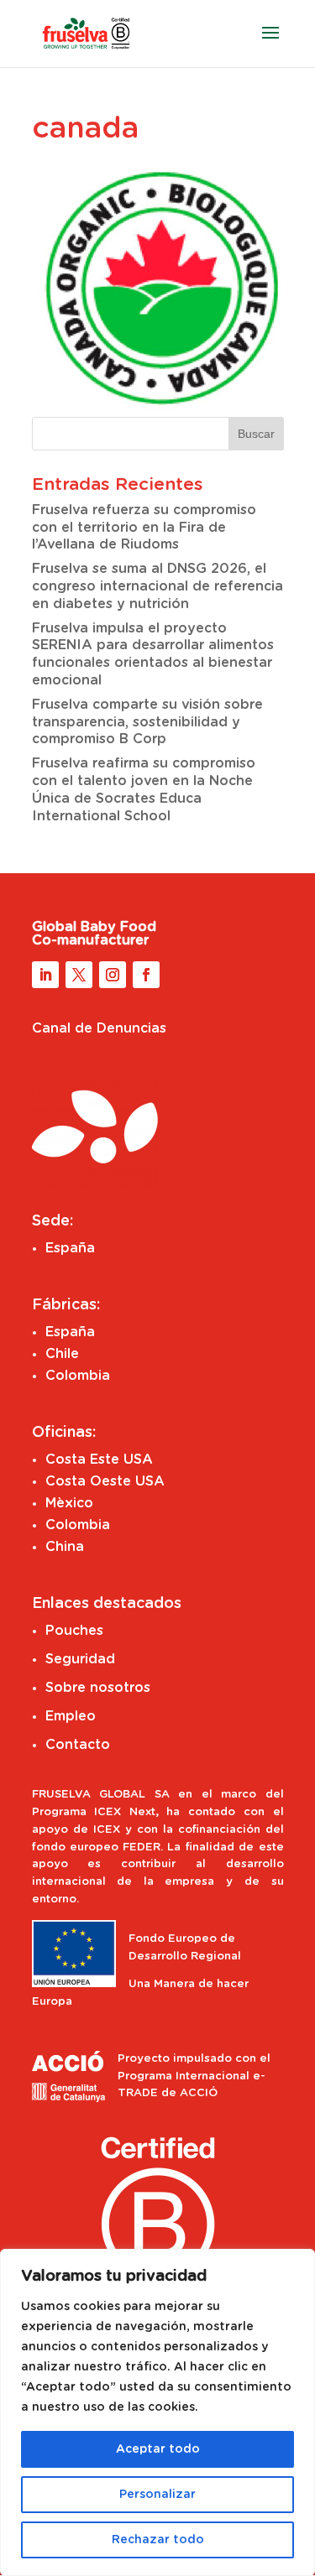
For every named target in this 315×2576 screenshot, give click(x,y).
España (70, 1248)
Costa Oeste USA (105, 1481)
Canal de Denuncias (99, 1028)
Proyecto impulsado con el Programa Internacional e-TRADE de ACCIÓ (194, 2076)
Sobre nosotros (98, 1688)
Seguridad (80, 1659)
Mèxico (69, 1503)
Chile (62, 1354)
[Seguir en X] (79, 975)
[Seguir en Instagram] (113, 975)
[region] (157, 2412)
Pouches (74, 1631)
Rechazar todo (158, 2540)
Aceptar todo (158, 2449)
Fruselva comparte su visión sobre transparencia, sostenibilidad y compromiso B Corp (147, 722)
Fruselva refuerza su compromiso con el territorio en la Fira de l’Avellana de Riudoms (144, 528)
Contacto (78, 1745)
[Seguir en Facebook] (146, 975)
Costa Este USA (99, 1460)
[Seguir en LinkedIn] (45, 975)
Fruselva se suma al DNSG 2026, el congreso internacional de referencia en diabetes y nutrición (157, 586)
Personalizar (157, 2495)
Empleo (71, 1716)
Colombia (78, 1376)
